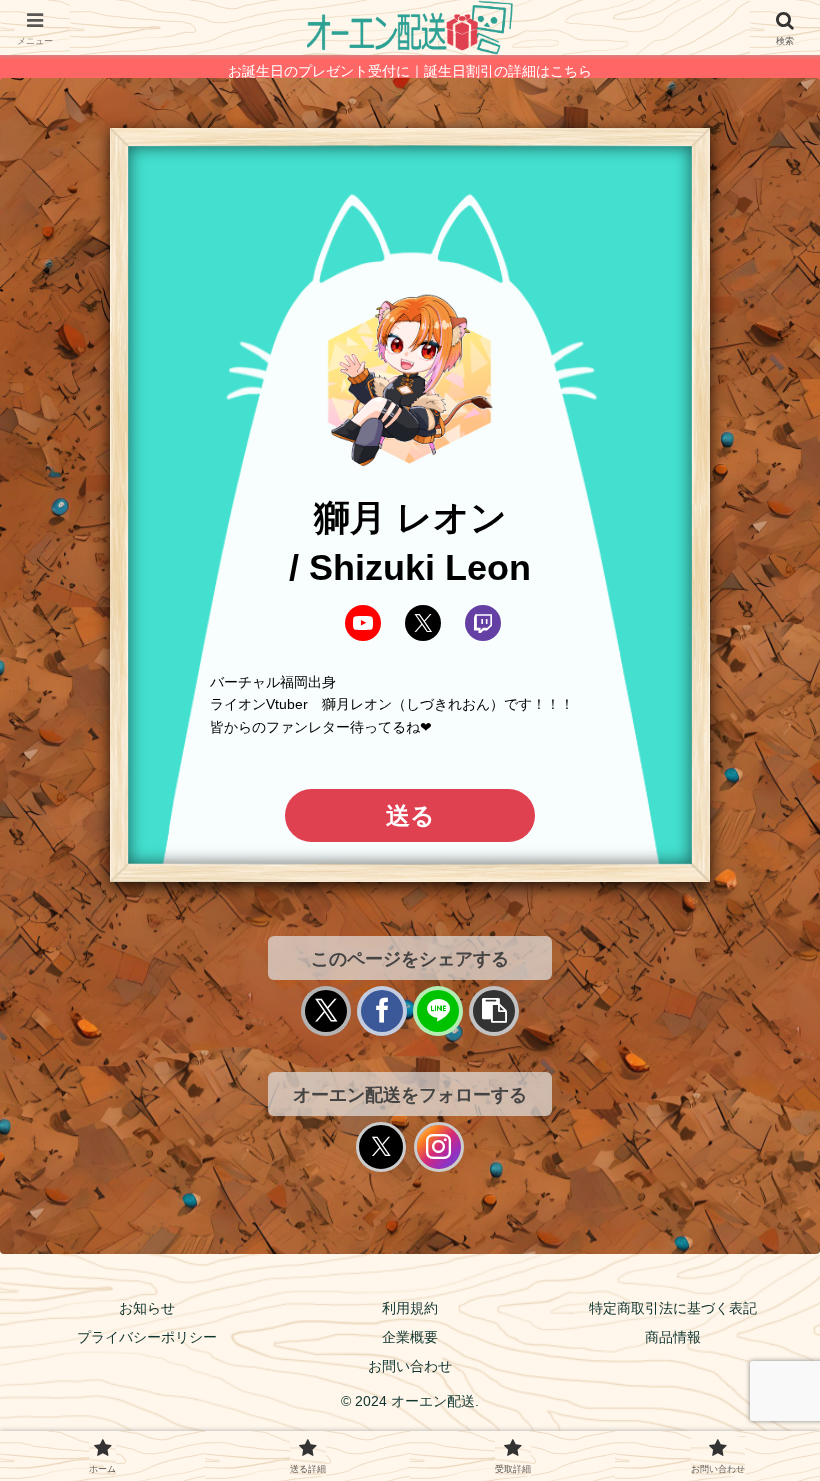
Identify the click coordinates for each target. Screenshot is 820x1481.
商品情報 (673, 1337)
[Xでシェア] (326, 1011)
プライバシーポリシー (147, 1337)
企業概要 (410, 1337)
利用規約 (410, 1308)
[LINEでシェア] (438, 1011)
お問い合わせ (410, 1366)
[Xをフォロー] (381, 1147)
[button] (494, 1011)
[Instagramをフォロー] (439, 1147)
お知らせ (147, 1308)
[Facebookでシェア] (382, 1011)
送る (410, 815)
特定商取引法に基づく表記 (673, 1308)
